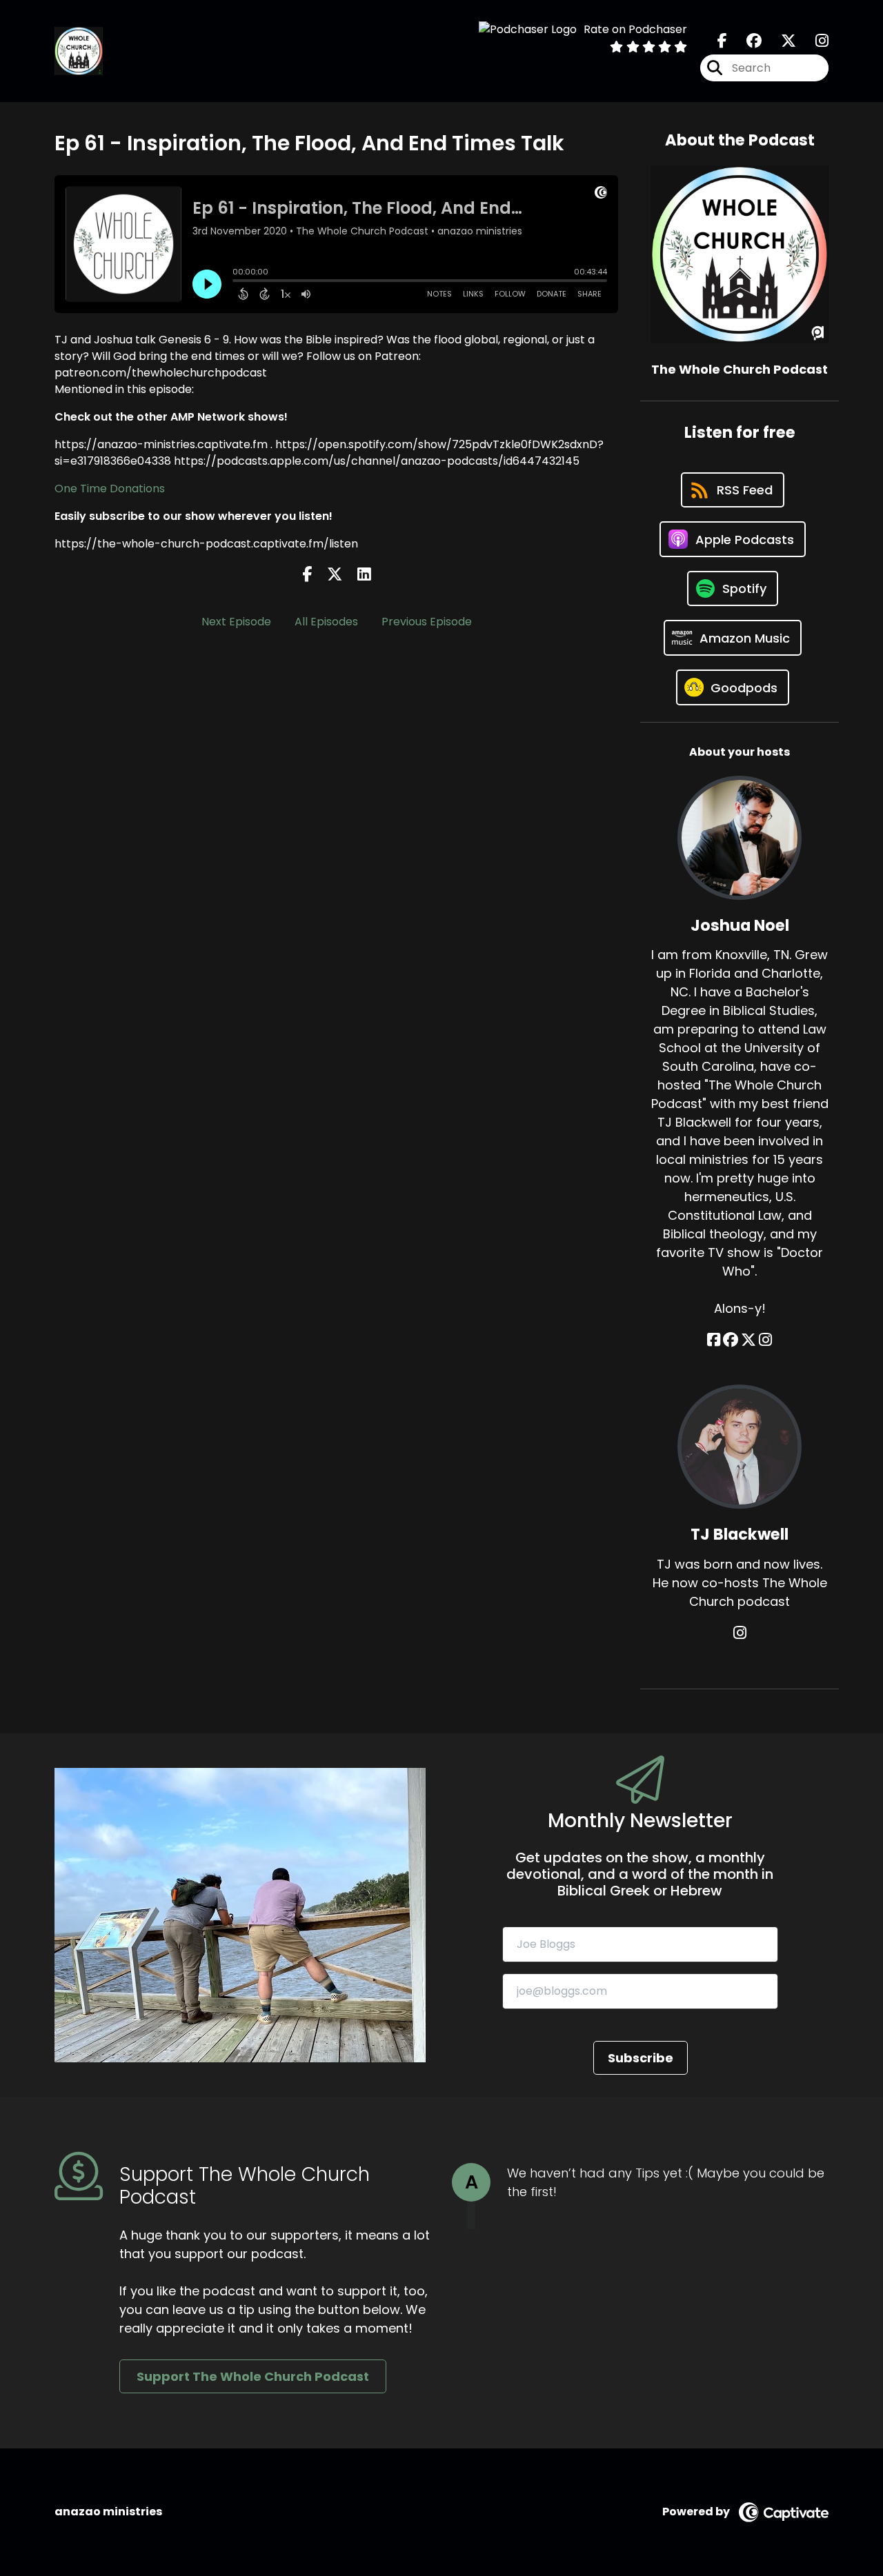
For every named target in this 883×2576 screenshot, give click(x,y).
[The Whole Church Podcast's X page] (780, 41)
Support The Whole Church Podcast (253, 2376)
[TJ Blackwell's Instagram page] (740, 1633)
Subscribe (641, 2058)
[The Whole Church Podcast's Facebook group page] (746, 41)
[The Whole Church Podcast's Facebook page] (722, 41)
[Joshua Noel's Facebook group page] (731, 1340)
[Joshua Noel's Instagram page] (765, 1340)
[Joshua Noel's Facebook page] (714, 1340)
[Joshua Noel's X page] (748, 1340)
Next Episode (236, 622)
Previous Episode (427, 622)
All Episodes (326, 622)
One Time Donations (110, 489)
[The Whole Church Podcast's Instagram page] (814, 41)
